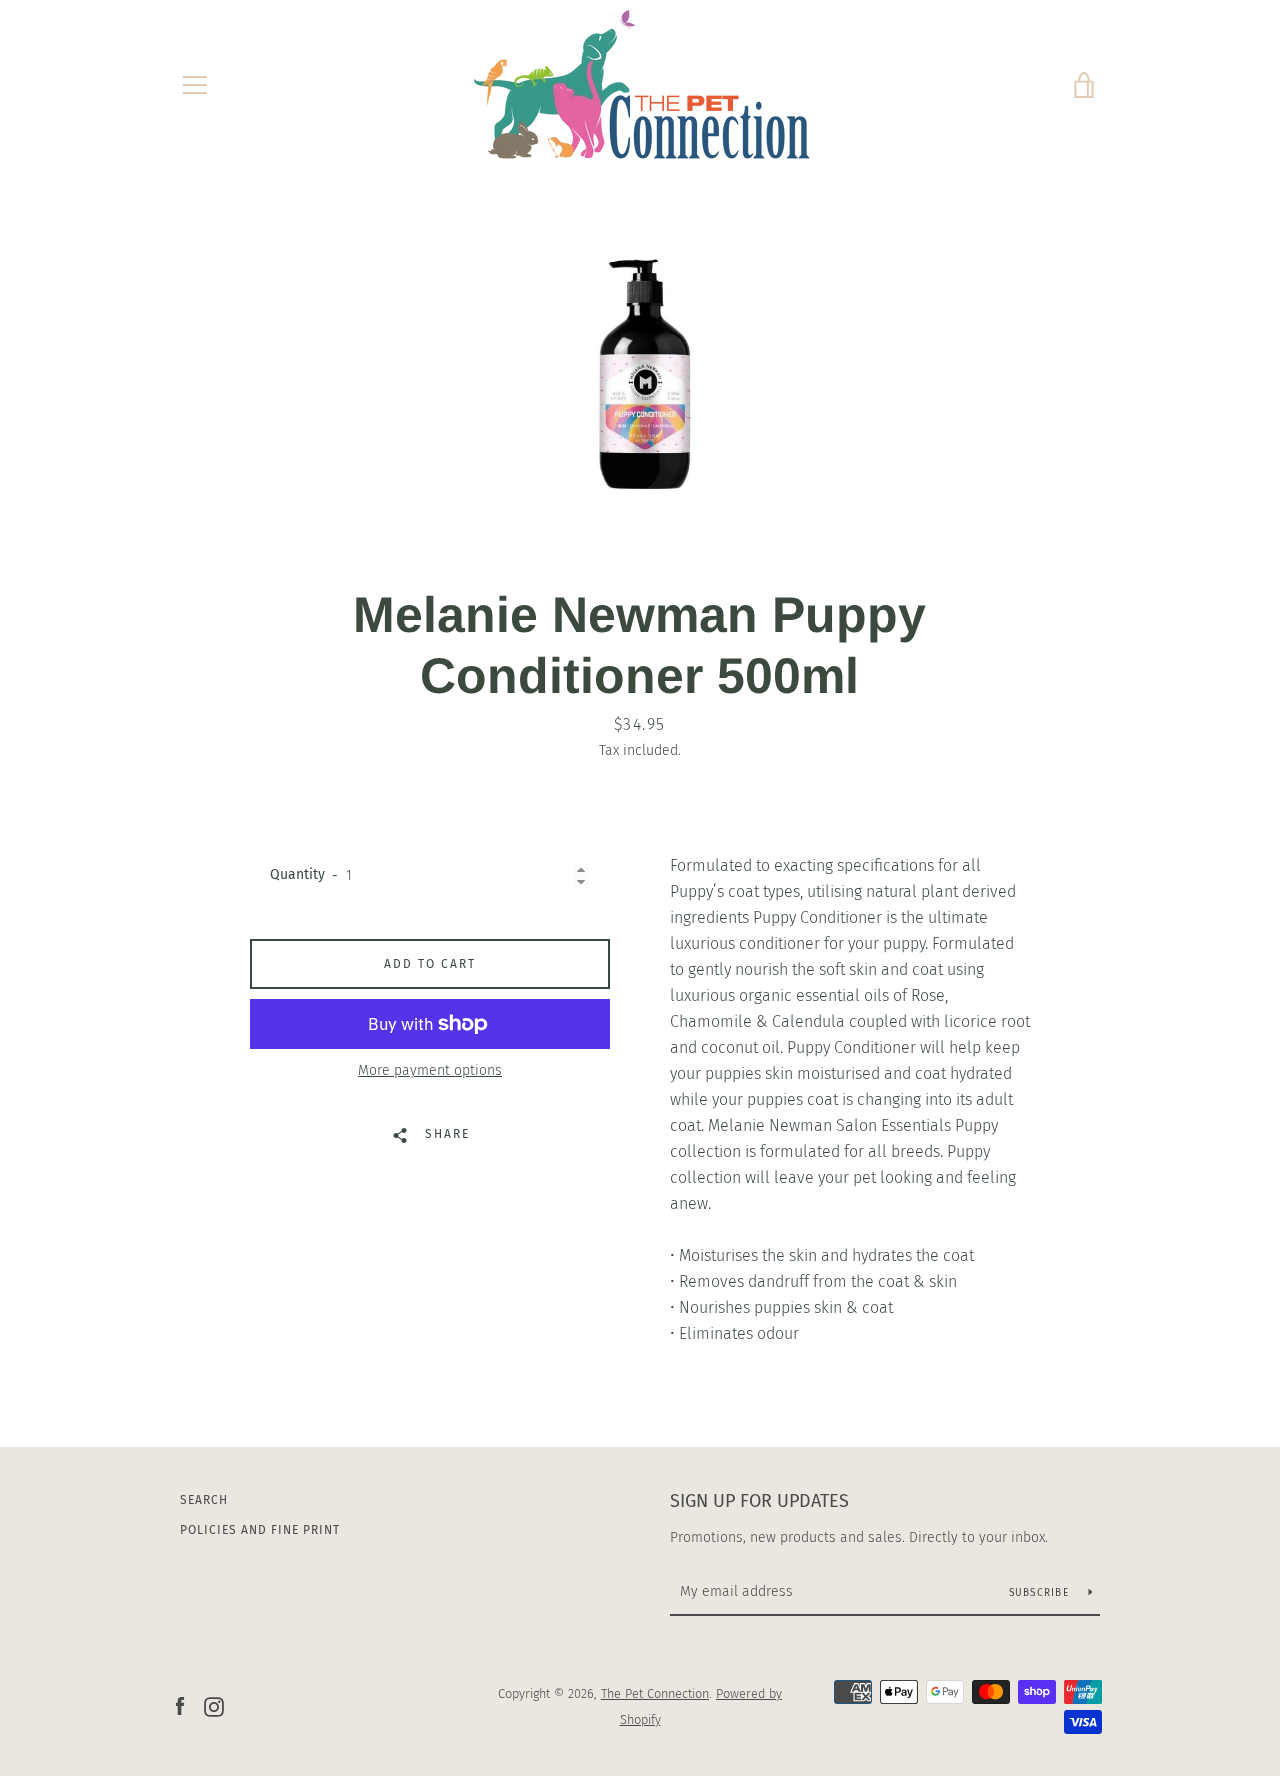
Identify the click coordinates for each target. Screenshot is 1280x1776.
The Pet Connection (655, 1693)
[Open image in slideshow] (640, 372)
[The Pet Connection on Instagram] (214, 1705)
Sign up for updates (759, 1501)
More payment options (430, 1070)
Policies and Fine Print (260, 1530)
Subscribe (1041, 1593)
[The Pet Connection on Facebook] (180, 1705)
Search (204, 1500)
